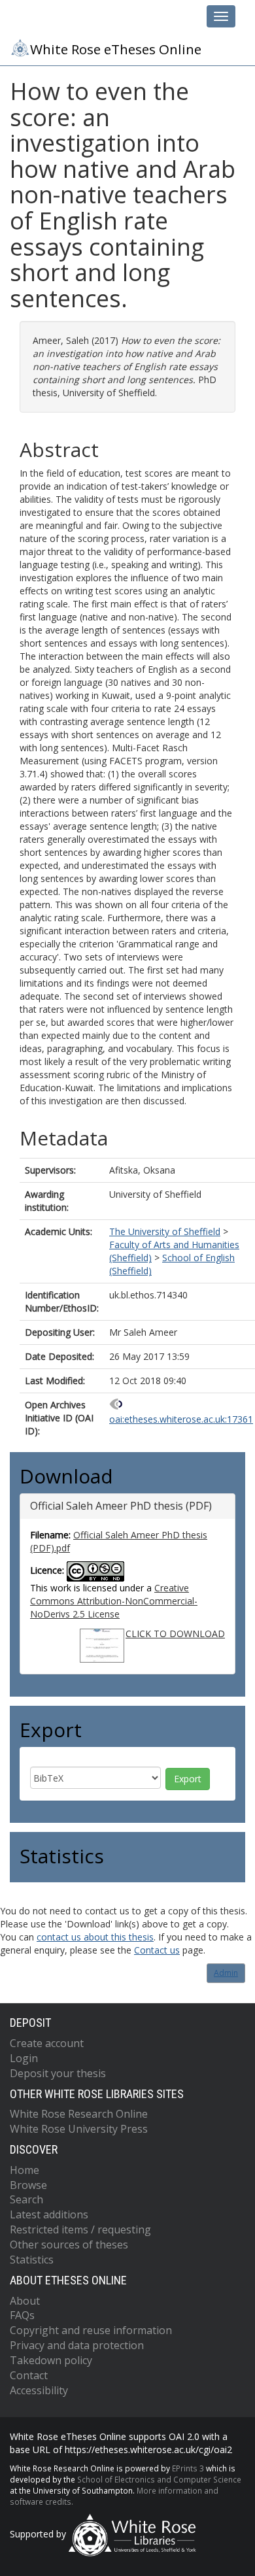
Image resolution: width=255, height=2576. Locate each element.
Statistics (32, 2260)
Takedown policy (51, 2360)
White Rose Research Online (79, 2114)
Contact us (157, 1950)
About (25, 2301)
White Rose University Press (79, 2129)
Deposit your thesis (58, 2073)
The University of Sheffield (165, 1231)
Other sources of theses (69, 2245)
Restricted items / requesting (80, 2229)
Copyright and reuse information (91, 2330)
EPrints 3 (188, 2468)
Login (24, 2058)
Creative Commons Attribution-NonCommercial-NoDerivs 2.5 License (114, 1601)
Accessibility (39, 2390)
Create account (47, 2043)
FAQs (22, 2315)
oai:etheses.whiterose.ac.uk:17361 (181, 1419)
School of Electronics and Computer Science (159, 2479)
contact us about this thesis (95, 1937)
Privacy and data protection (77, 2345)
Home (25, 2170)
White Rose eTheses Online (116, 49)
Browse (28, 2185)
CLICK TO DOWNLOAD (175, 1634)
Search (26, 2199)
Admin (226, 1973)
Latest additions (49, 2214)
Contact (29, 2375)
